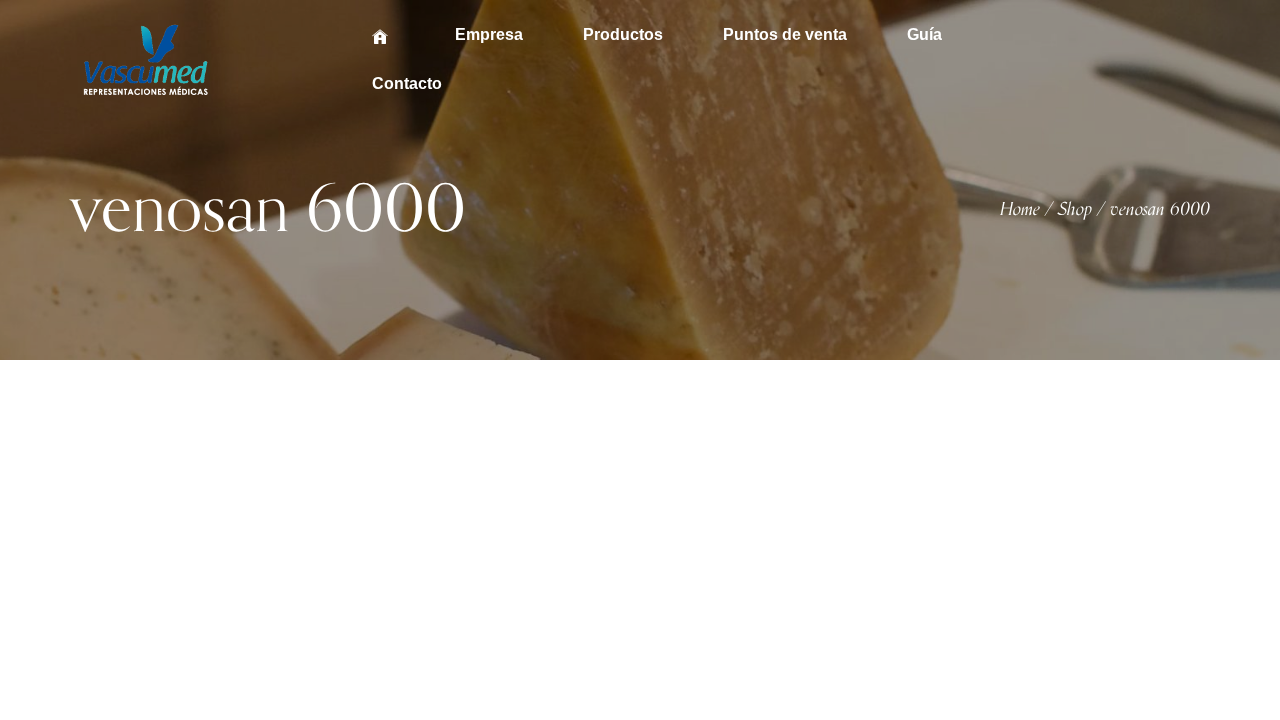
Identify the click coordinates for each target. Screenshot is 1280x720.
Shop (1075, 210)
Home (1020, 210)
